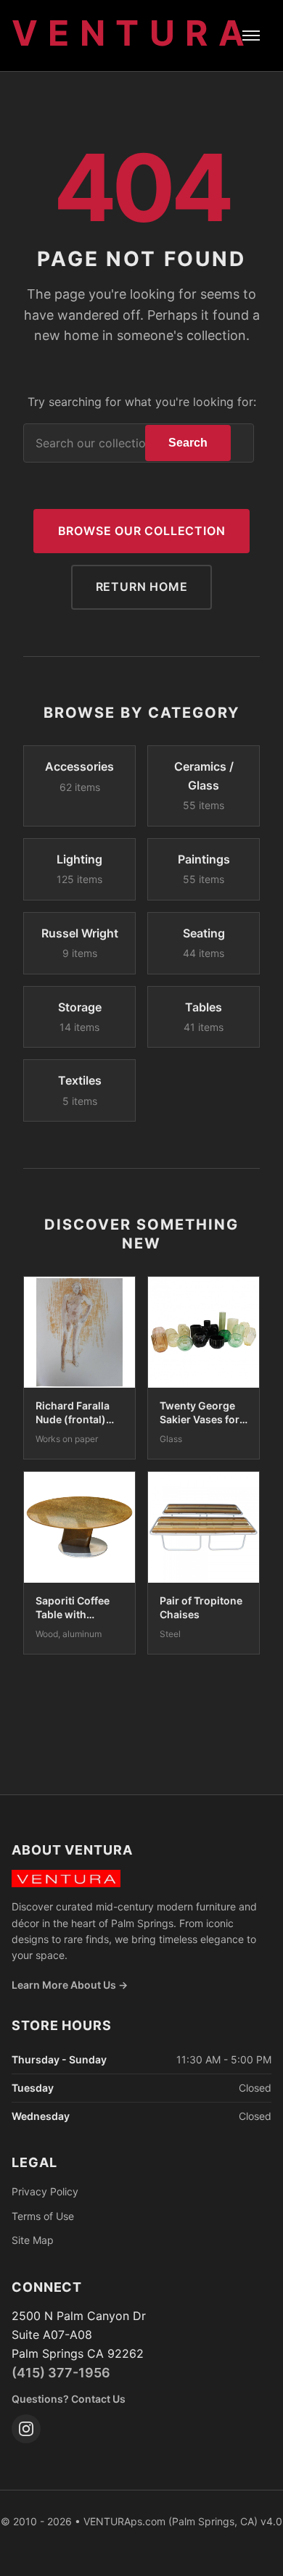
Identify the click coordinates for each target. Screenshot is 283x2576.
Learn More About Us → (70, 1985)
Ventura (134, 33)
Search (188, 443)
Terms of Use (43, 2216)
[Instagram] (26, 2429)
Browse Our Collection (142, 531)
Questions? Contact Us (69, 2399)
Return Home (142, 587)
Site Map (33, 2240)
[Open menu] (251, 36)
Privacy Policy (45, 2191)
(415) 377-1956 (61, 2373)
